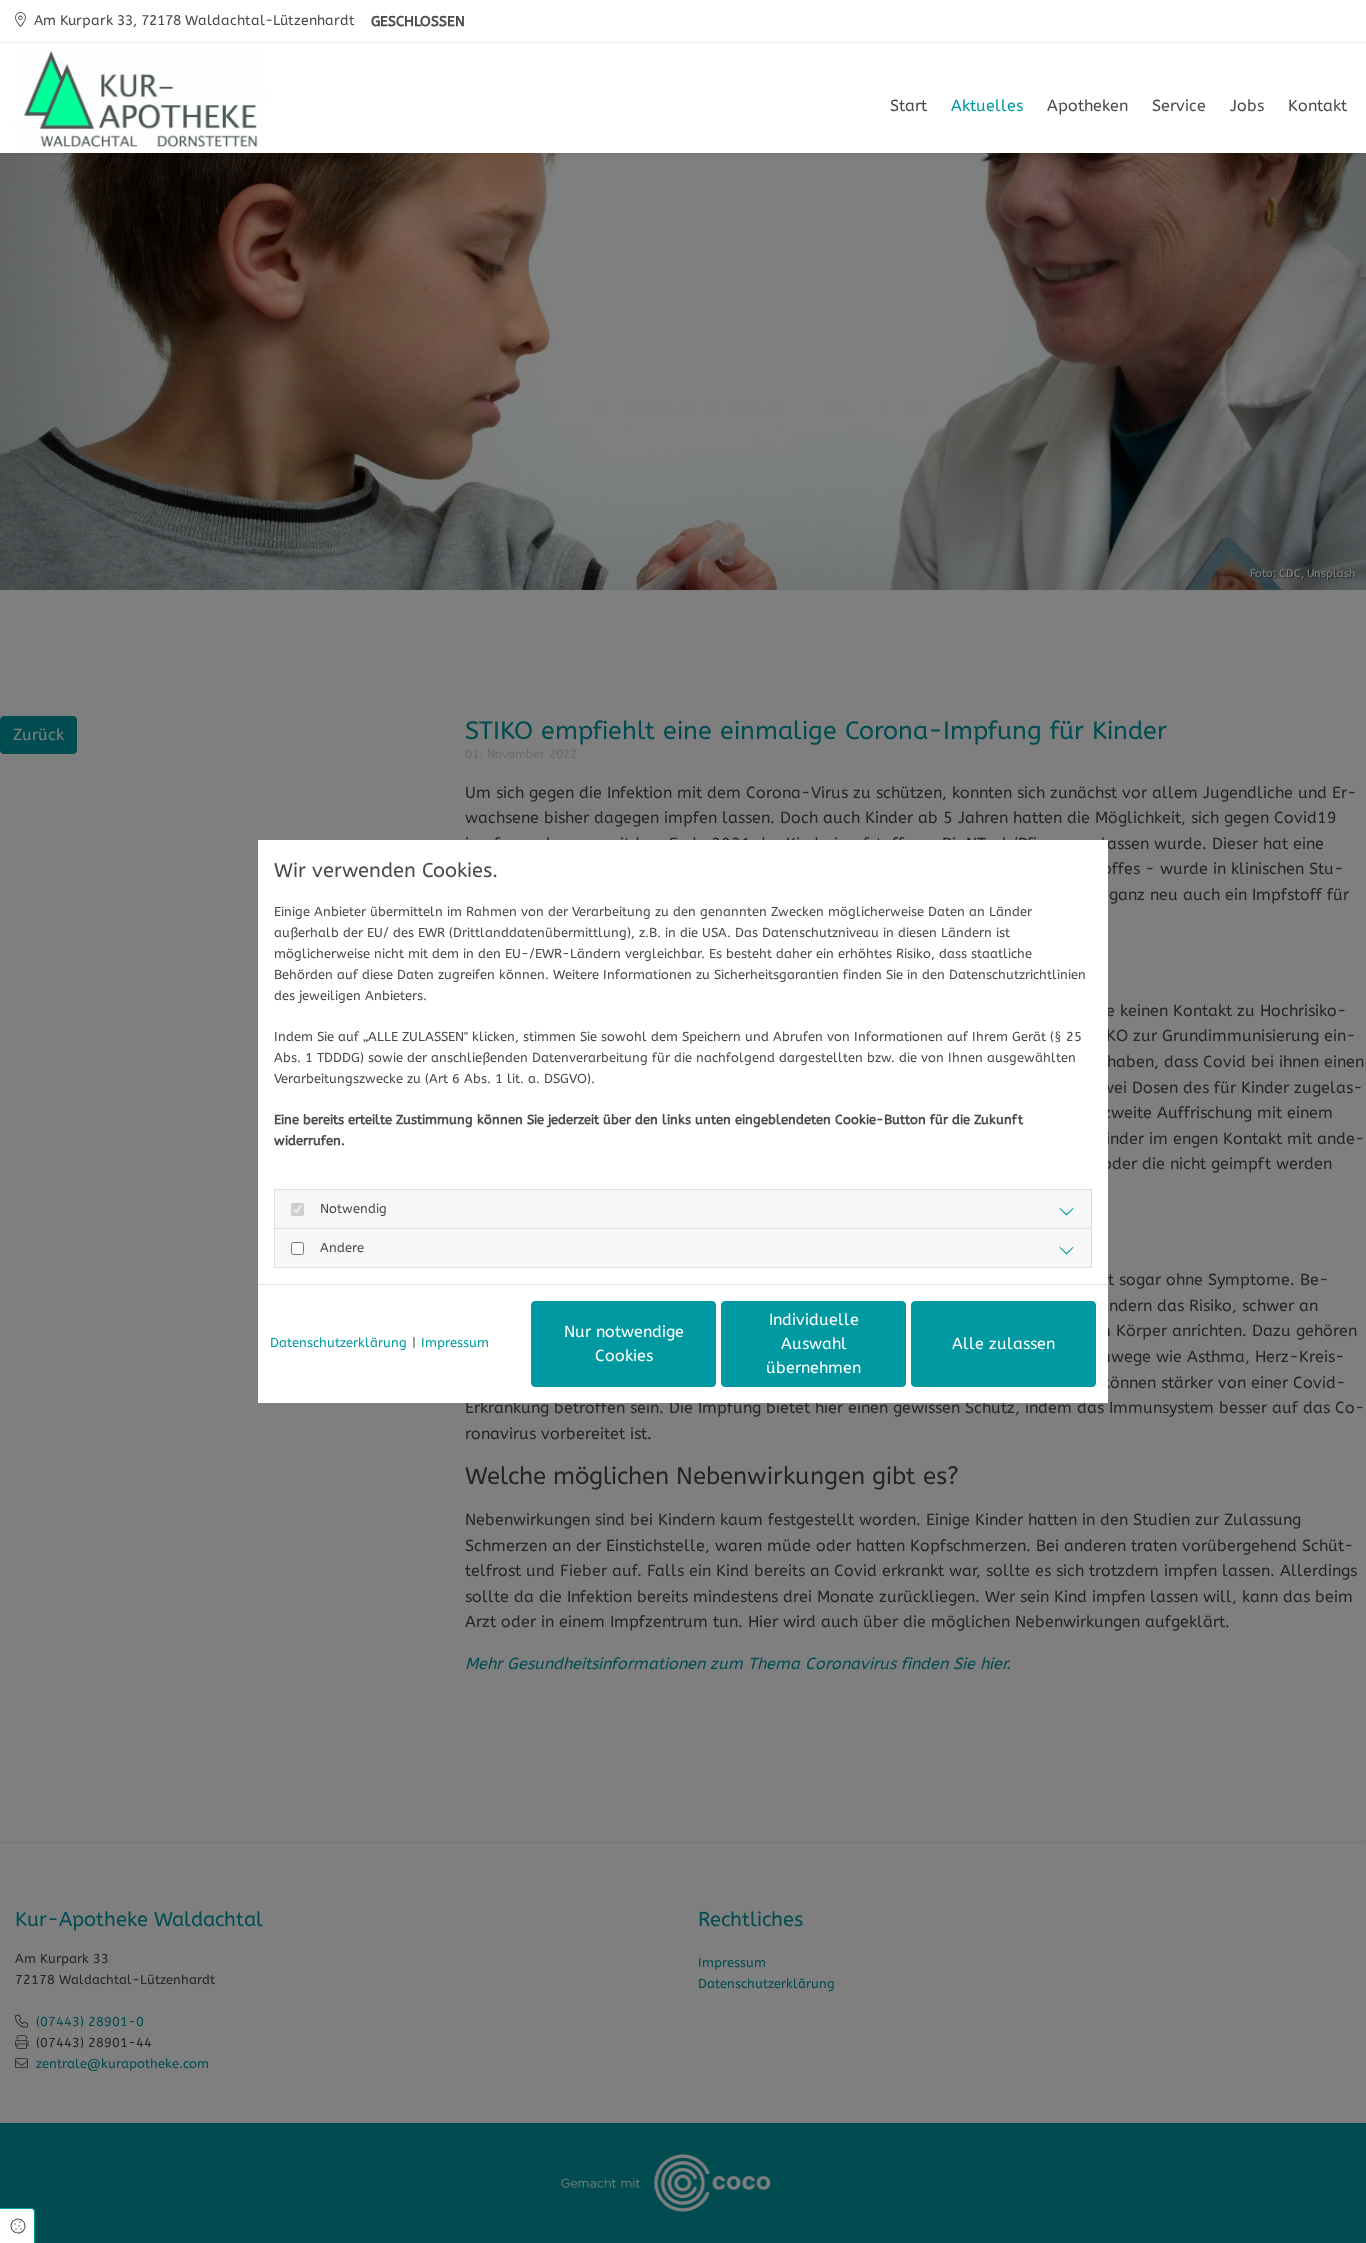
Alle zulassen (1003, 1343)
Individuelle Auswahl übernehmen (813, 1343)
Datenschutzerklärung (338, 1342)
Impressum (455, 1342)
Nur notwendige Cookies (624, 1343)
